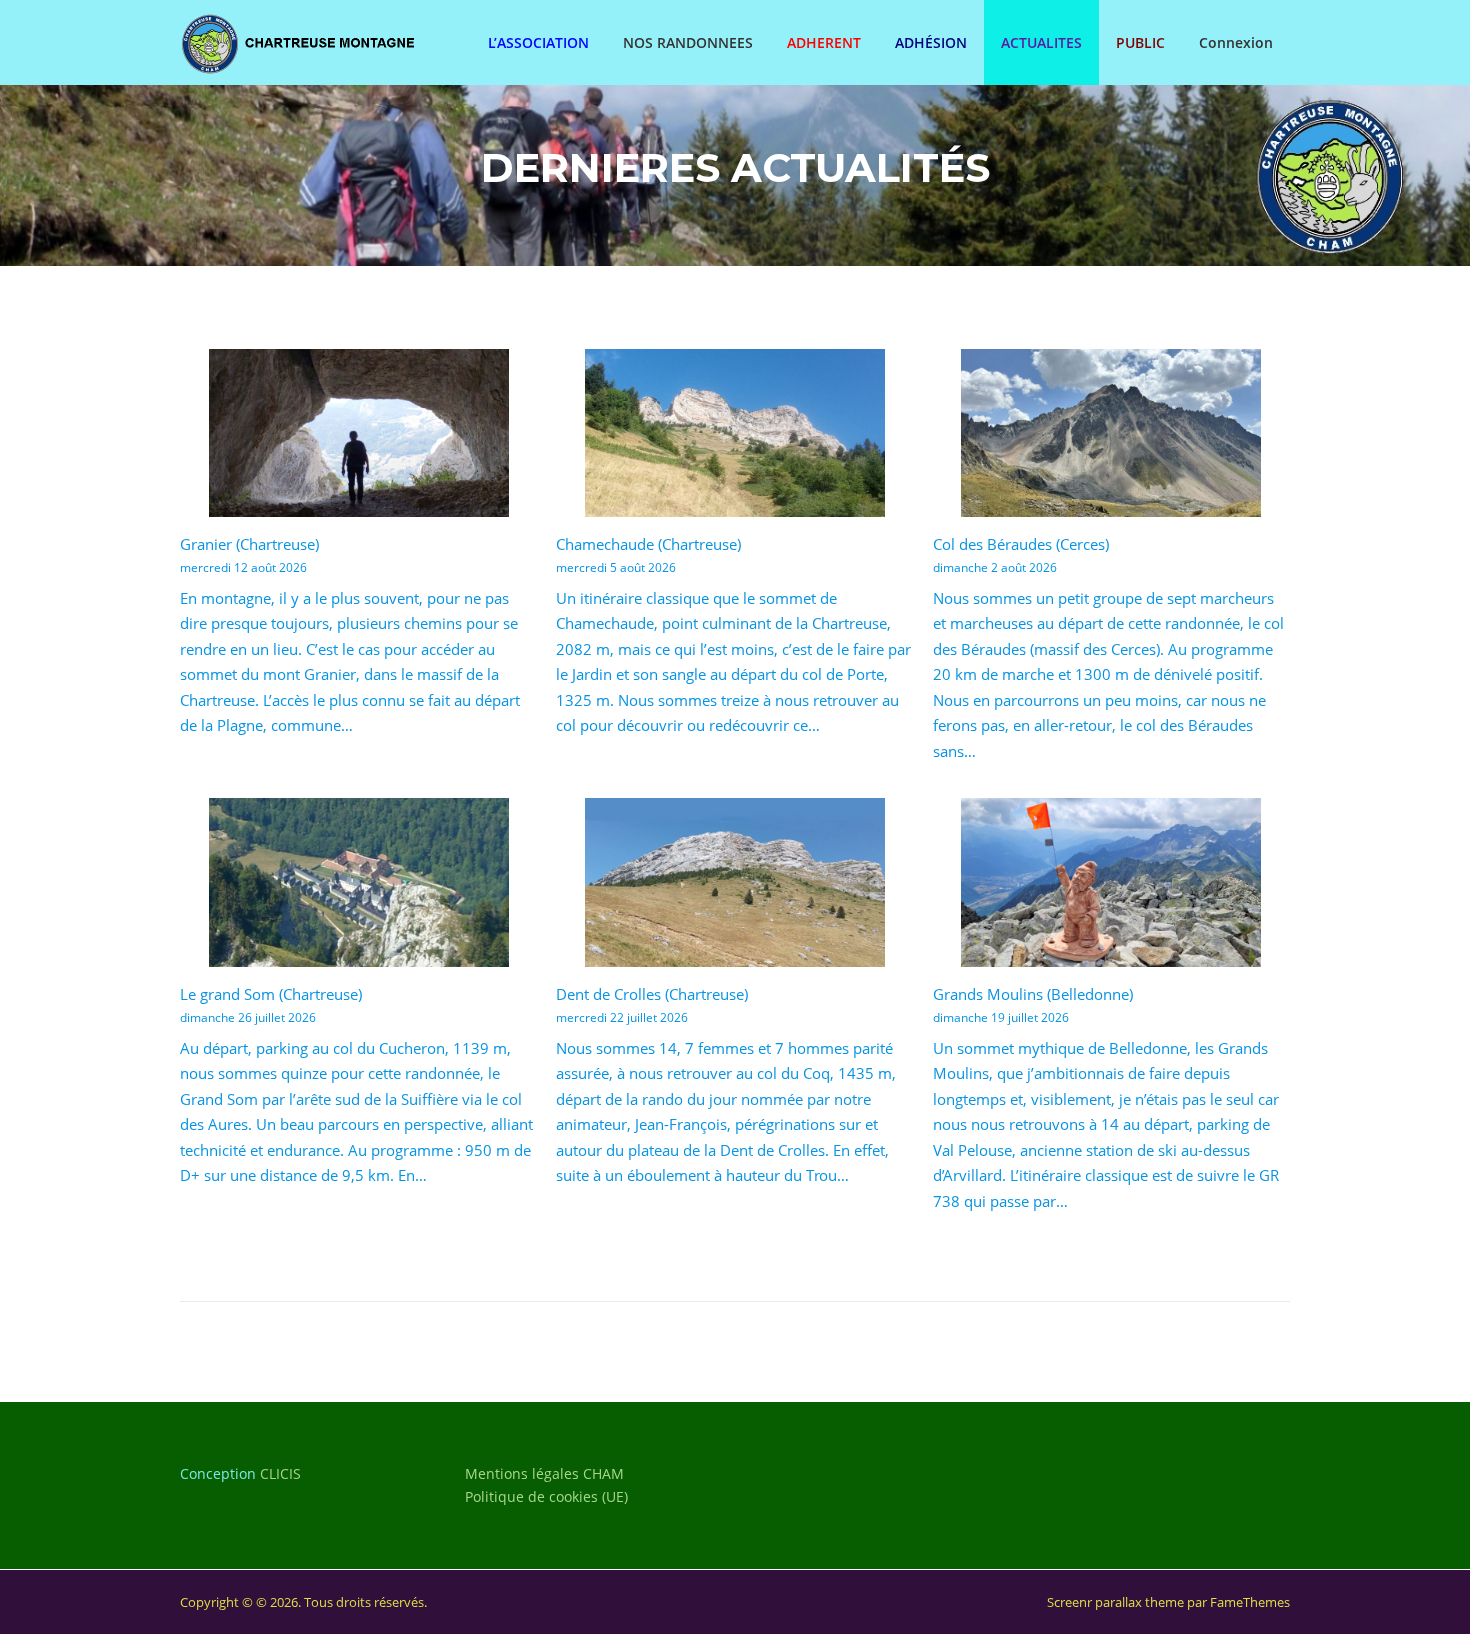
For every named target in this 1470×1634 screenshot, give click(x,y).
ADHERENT (824, 42)
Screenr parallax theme (1115, 1602)
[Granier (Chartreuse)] (359, 433)
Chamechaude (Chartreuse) (648, 544)
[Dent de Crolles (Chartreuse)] (735, 882)
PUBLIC (1140, 42)
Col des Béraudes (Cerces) (1021, 544)
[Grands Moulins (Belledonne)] (1111, 882)
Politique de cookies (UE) (546, 1496)
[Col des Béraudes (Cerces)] (1111, 433)
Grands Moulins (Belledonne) (1033, 994)
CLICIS (280, 1473)
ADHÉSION (931, 42)
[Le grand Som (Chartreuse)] (359, 882)
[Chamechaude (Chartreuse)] (735, 433)
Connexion (1236, 42)
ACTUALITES (1041, 42)
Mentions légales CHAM (544, 1473)
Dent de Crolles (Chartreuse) (652, 994)
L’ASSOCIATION (538, 42)
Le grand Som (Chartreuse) (271, 994)
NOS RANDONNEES (688, 42)
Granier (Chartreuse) (249, 544)
